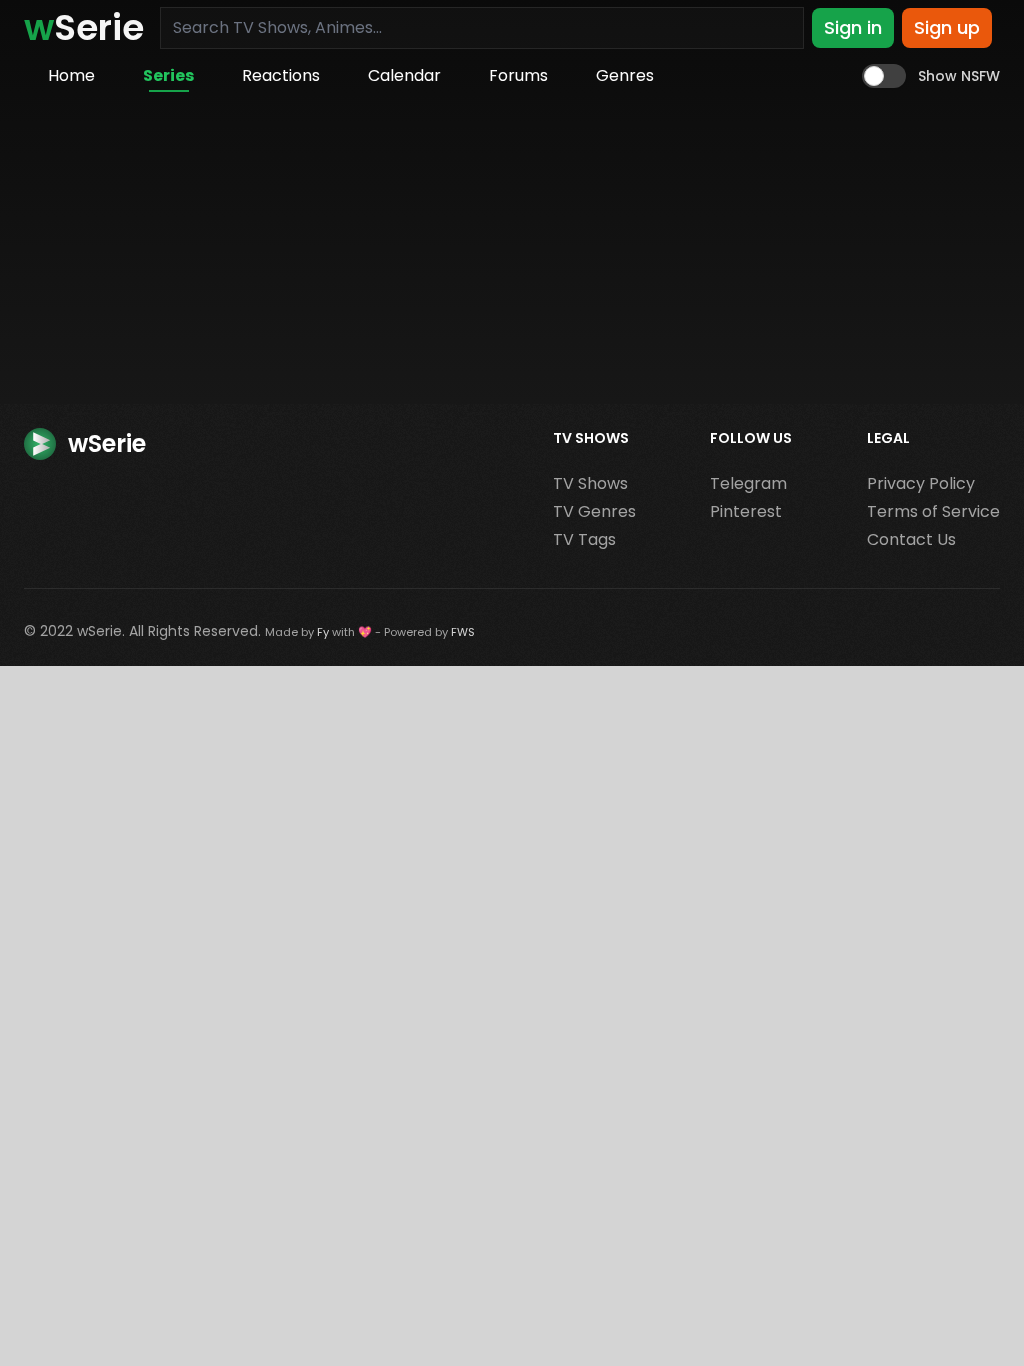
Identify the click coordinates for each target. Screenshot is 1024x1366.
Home (71, 75)
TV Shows (590, 483)
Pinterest (746, 511)
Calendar (404, 75)
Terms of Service (933, 511)
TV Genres (594, 511)
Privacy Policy (921, 483)
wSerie (99, 631)
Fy (323, 632)
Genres (625, 75)
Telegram (748, 483)
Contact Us (911, 539)
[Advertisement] (512, 254)
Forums (518, 75)
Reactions (281, 75)
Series (168, 75)
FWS (463, 632)
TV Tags (584, 539)
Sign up (947, 27)
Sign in (853, 27)
